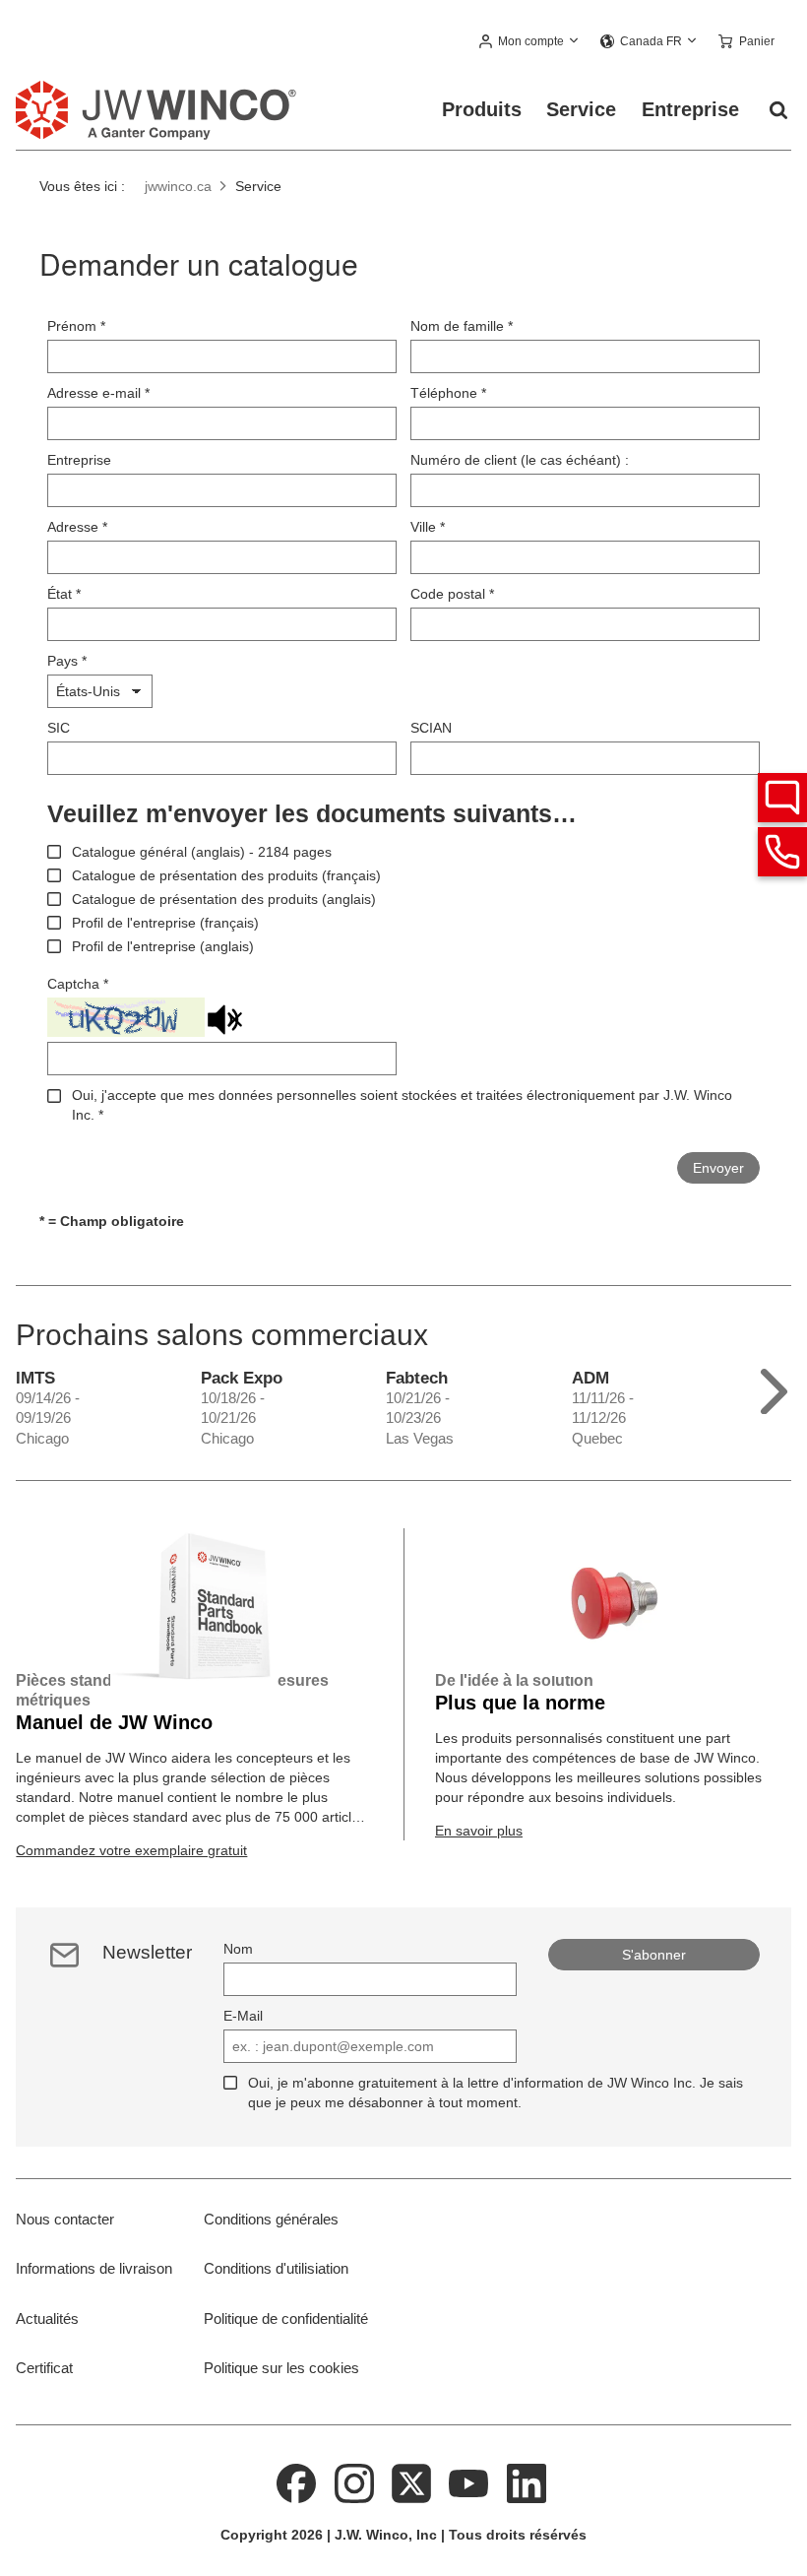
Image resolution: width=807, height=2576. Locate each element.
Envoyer (718, 1168)
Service (581, 109)
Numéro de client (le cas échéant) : (520, 460)
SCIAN (431, 728)
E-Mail (243, 2016)
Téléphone (448, 393)
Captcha (78, 984)
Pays (67, 661)
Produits (482, 109)
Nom (238, 1949)
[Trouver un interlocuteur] (782, 798)
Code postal (452, 594)
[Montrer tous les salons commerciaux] (774, 1387)
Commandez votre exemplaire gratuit (131, 1850)
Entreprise (690, 109)
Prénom (76, 326)
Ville (428, 527)
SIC (59, 728)
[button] (529, 42)
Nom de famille (462, 326)
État (64, 594)
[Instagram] (354, 2481)
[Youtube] (469, 2481)
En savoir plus (479, 1831)
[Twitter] (411, 2481)
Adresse (77, 527)
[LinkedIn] (527, 2481)
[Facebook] (296, 2481)
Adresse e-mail (98, 393)
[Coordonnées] (782, 852)
